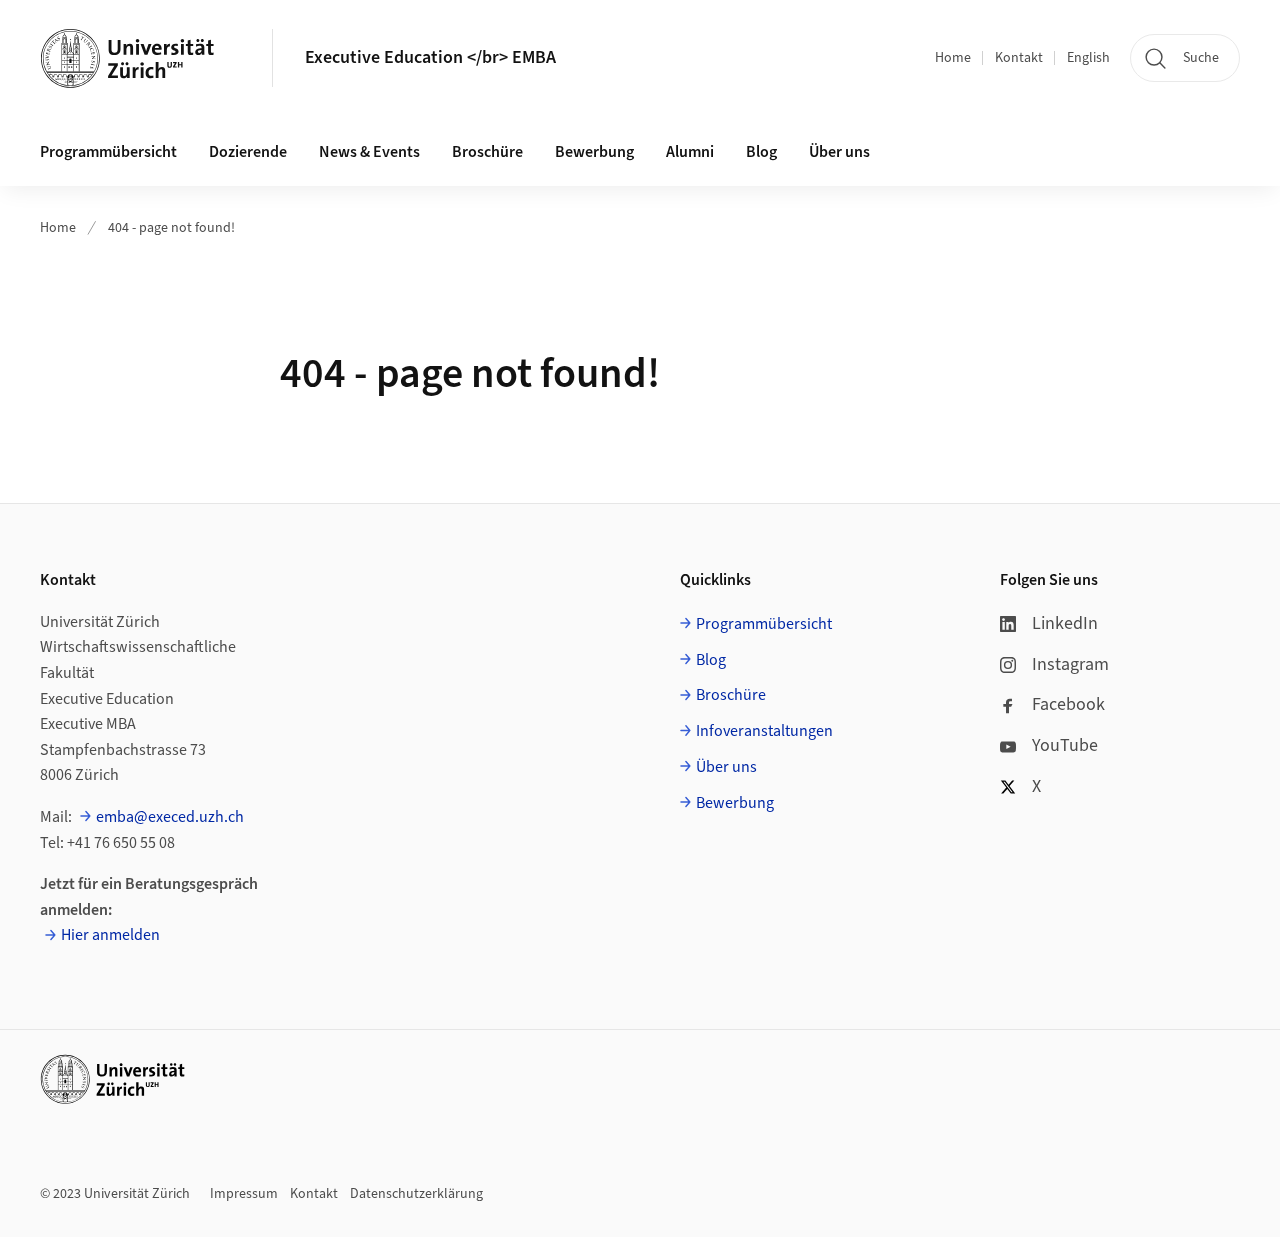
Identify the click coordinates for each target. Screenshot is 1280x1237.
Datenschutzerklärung (416, 1194)
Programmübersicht (108, 152)
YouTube (1065, 745)
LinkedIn (1065, 623)
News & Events (369, 152)
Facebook (1068, 704)
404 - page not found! (171, 228)
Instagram (1070, 664)
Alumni (690, 152)
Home (953, 58)
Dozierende (248, 152)
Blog (761, 152)
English (1088, 58)
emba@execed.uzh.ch (170, 817)
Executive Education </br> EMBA (430, 57)
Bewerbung (594, 152)
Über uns (839, 152)
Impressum (244, 1194)
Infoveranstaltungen (764, 731)
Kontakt (1019, 58)
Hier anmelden (110, 935)
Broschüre (487, 152)
